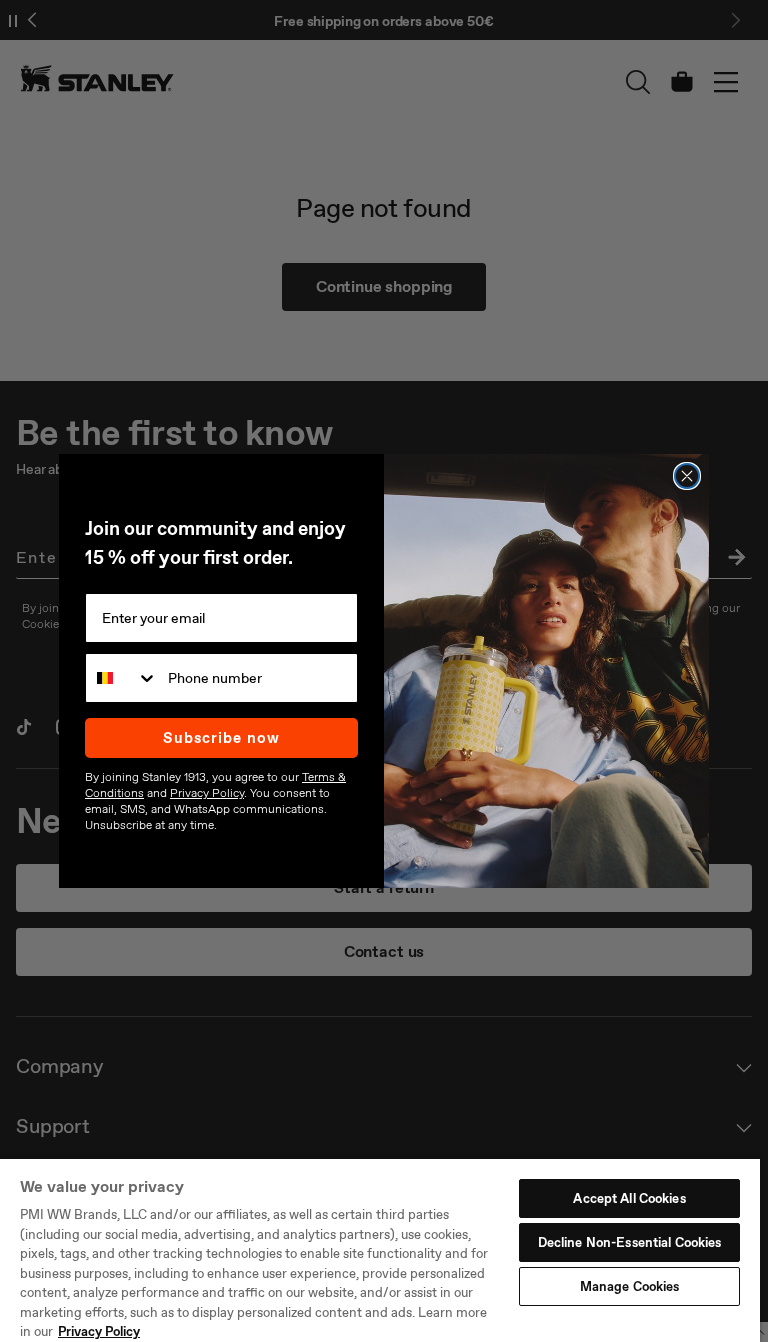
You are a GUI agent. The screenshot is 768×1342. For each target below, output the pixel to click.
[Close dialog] (687, 476)
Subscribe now (221, 738)
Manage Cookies (630, 1286)
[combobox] (122, 678)
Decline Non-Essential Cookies (630, 1242)
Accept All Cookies (629, 1198)
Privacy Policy (99, 1331)
